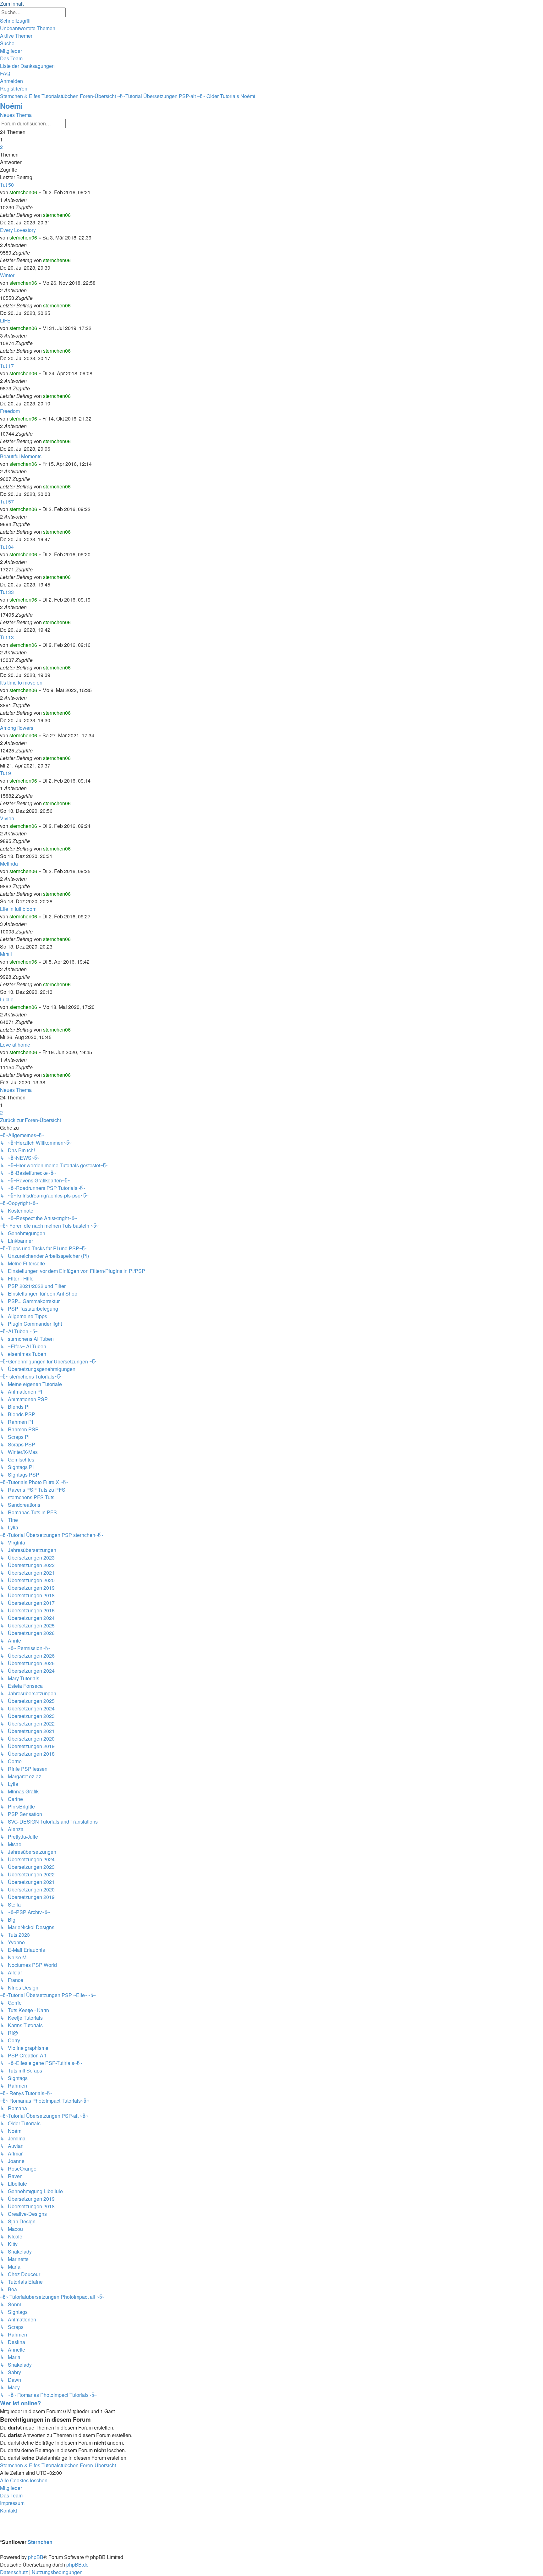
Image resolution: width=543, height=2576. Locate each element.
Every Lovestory (18, 230)
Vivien (7, 818)
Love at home (15, 1045)
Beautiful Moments (21, 456)
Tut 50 (7, 185)
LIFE (5, 320)
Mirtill (6, 954)
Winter (7, 275)
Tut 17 (7, 366)
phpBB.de (77, 2565)
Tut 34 (7, 547)
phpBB (36, 2557)
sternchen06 (23, 192)
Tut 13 (7, 637)
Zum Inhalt (12, 4)
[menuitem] (28, 28)
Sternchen (40, 2542)
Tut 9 (5, 773)
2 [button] (1, 147)
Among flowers (17, 728)
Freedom (10, 411)
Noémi (11, 106)
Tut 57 (7, 501)
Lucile (7, 999)
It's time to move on (21, 683)
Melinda (9, 864)
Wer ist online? (20, 2403)
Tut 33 (7, 592)
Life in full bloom (18, 909)
